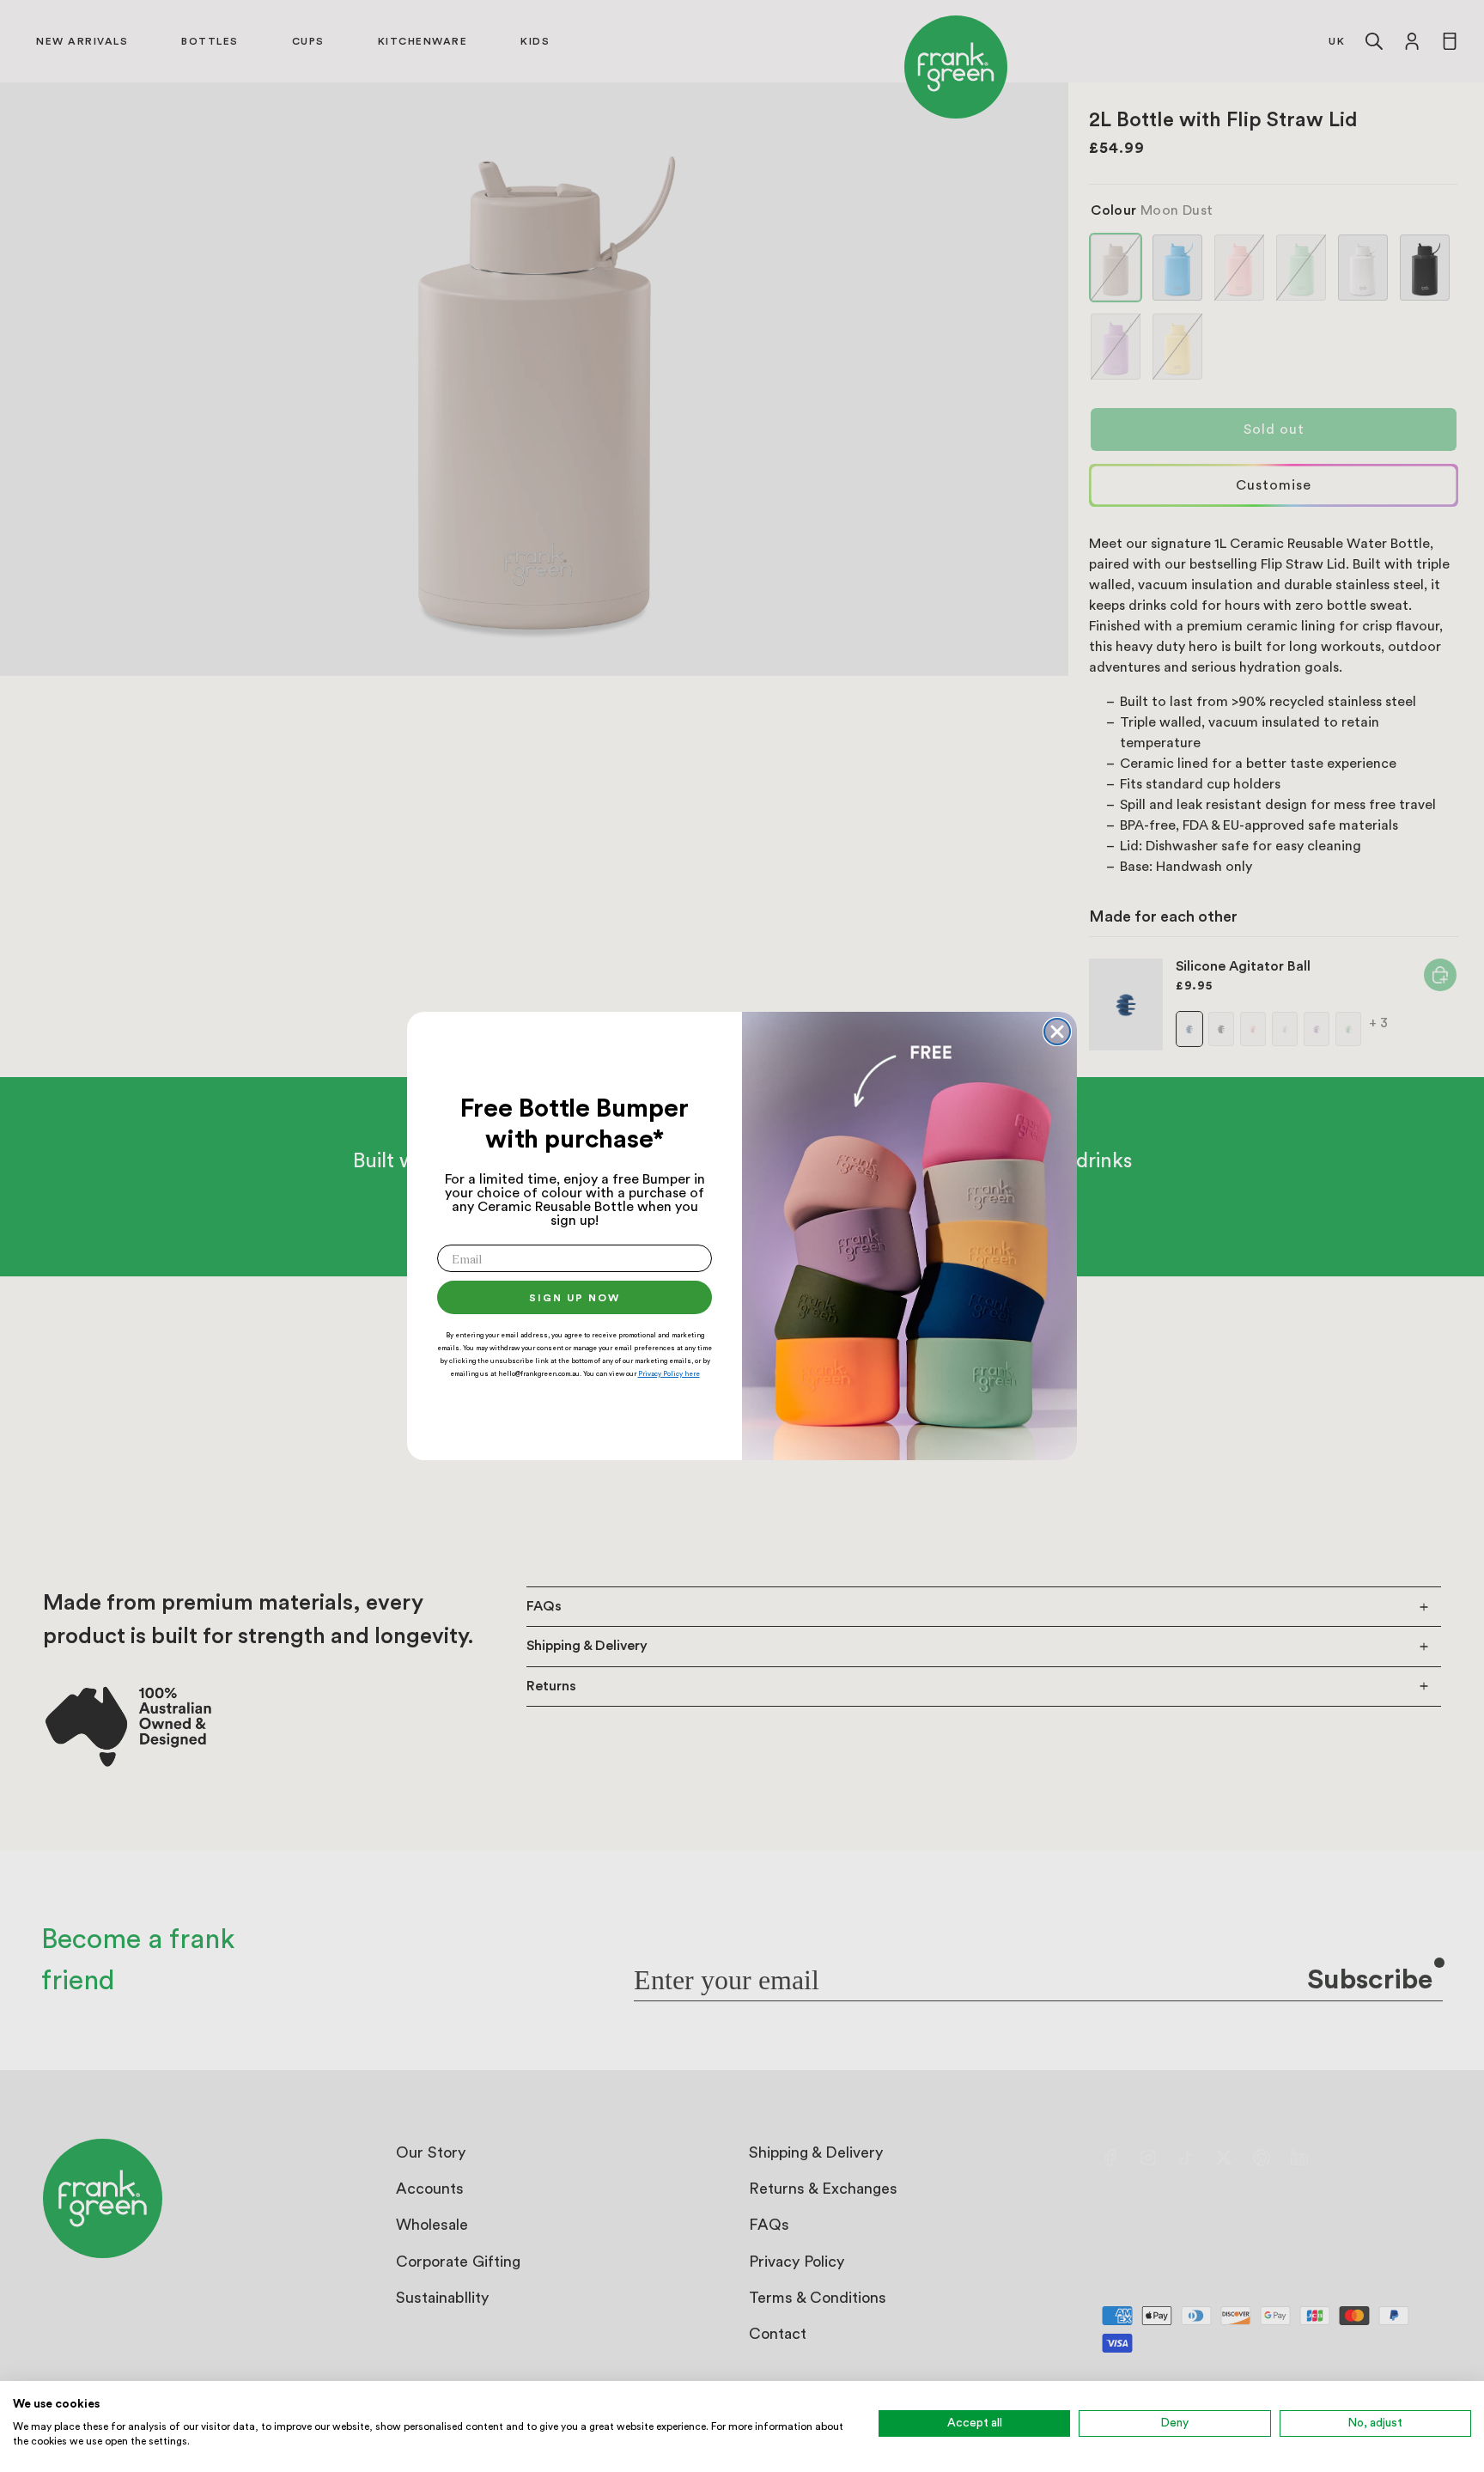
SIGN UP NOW (575, 1298)
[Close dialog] (1057, 1032)
